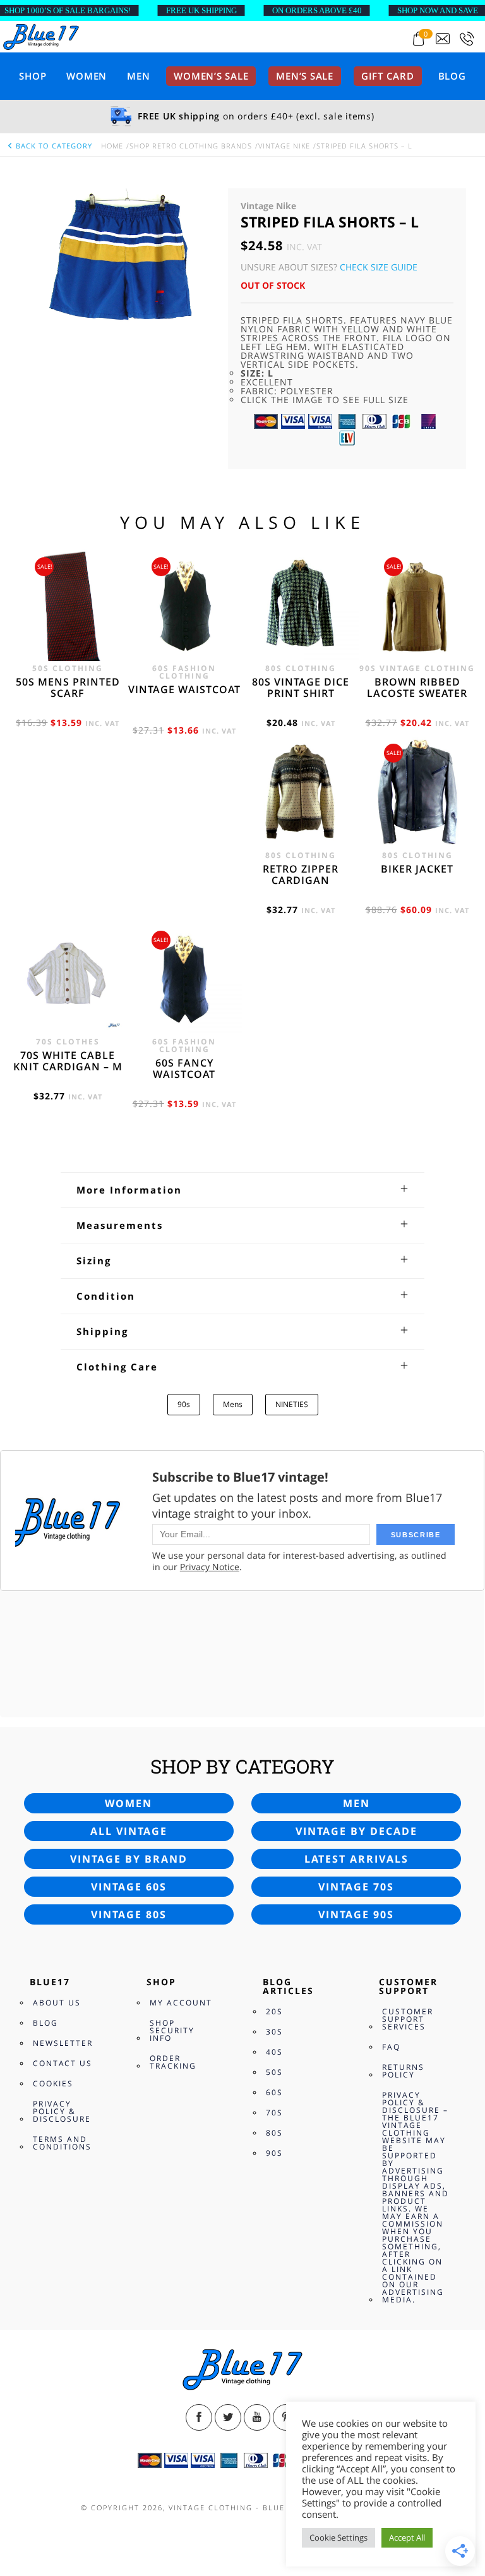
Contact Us (63, 2063)
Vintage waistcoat (184, 689)
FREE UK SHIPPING (201, 10)
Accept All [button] (407, 2537)
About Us (57, 2003)
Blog (452, 76)
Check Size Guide (379, 267)
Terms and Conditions (62, 2143)
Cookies (53, 2083)
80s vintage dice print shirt (301, 687)
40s (274, 2052)
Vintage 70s (356, 1887)
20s (274, 2011)
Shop (33, 76)
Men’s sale (305, 76)
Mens (233, 1404)
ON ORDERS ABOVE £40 (317, 10)
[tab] (242, 1190)
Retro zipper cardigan (301, 874)
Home (112, 146)
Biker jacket (417, 869)
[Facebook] (199, 2417)
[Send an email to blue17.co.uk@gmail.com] (443, 39)
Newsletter (63, 2043)
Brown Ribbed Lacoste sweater (417, 687)
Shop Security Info (172, 2030)
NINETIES (292, 1404)
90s (184, 1404)
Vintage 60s (129, 1887)
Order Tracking (173, 2062)
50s (274, 2072)
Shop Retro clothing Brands (191, 146)
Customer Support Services (408, 2019)
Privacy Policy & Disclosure (62, 2111)
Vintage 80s (129, 1914)
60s (274, 2092)
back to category (53, 146)
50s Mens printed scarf (68, 687)
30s (274, 2032)
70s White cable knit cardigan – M (68, 1061)
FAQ (391, 2047)
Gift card (388, 76)
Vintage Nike (284, 146)
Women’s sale (211, 76)
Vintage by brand (129, 1859)
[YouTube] (257, 2417)
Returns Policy (403, 2071)
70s (274, 2113)
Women (87, 76)
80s (274, 2133)
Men (138, 76)
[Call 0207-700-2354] (467, 39)
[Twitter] (228, 2417)
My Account (181, 2003)
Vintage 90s (356, 1914)
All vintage (129, 1831)
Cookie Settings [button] (338, 2537)
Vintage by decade (356, 1831)
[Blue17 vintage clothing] (41, 36)
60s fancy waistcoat (184, 1068)
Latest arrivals (356, 1859)
